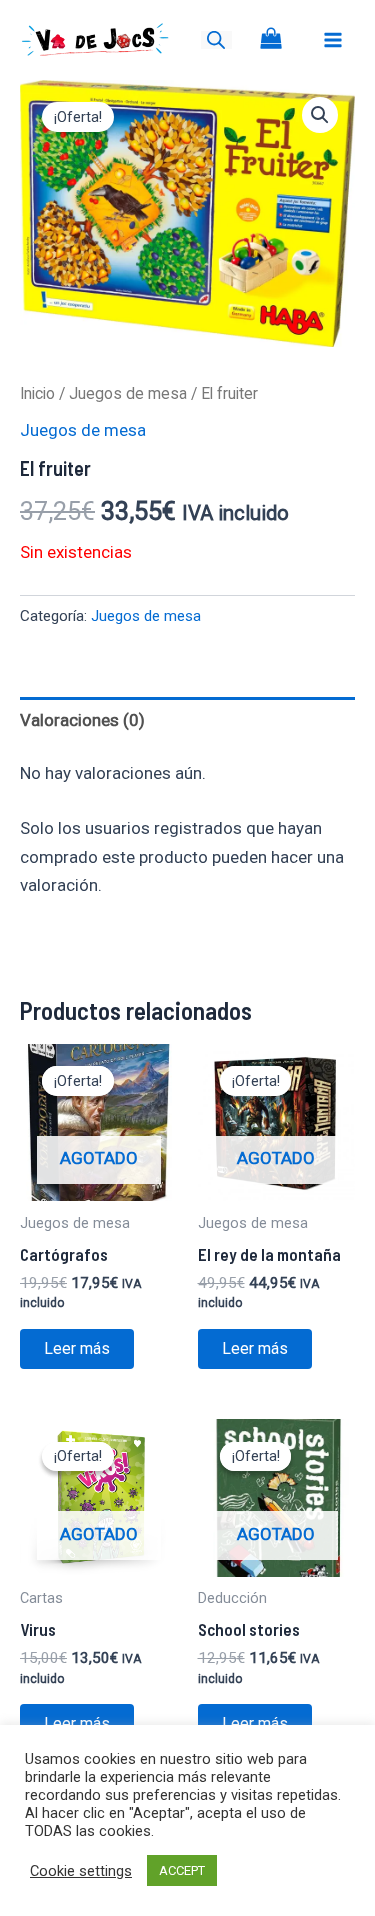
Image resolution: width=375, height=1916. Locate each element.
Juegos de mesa (128, 393)
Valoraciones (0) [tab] (82, 720)
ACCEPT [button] (182, 1870)
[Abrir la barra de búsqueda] (216, 40)
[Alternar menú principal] (333, 40)
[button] (320, 115)
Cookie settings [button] (81, 1871)
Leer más (77, 1348)
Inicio (37, 393)
